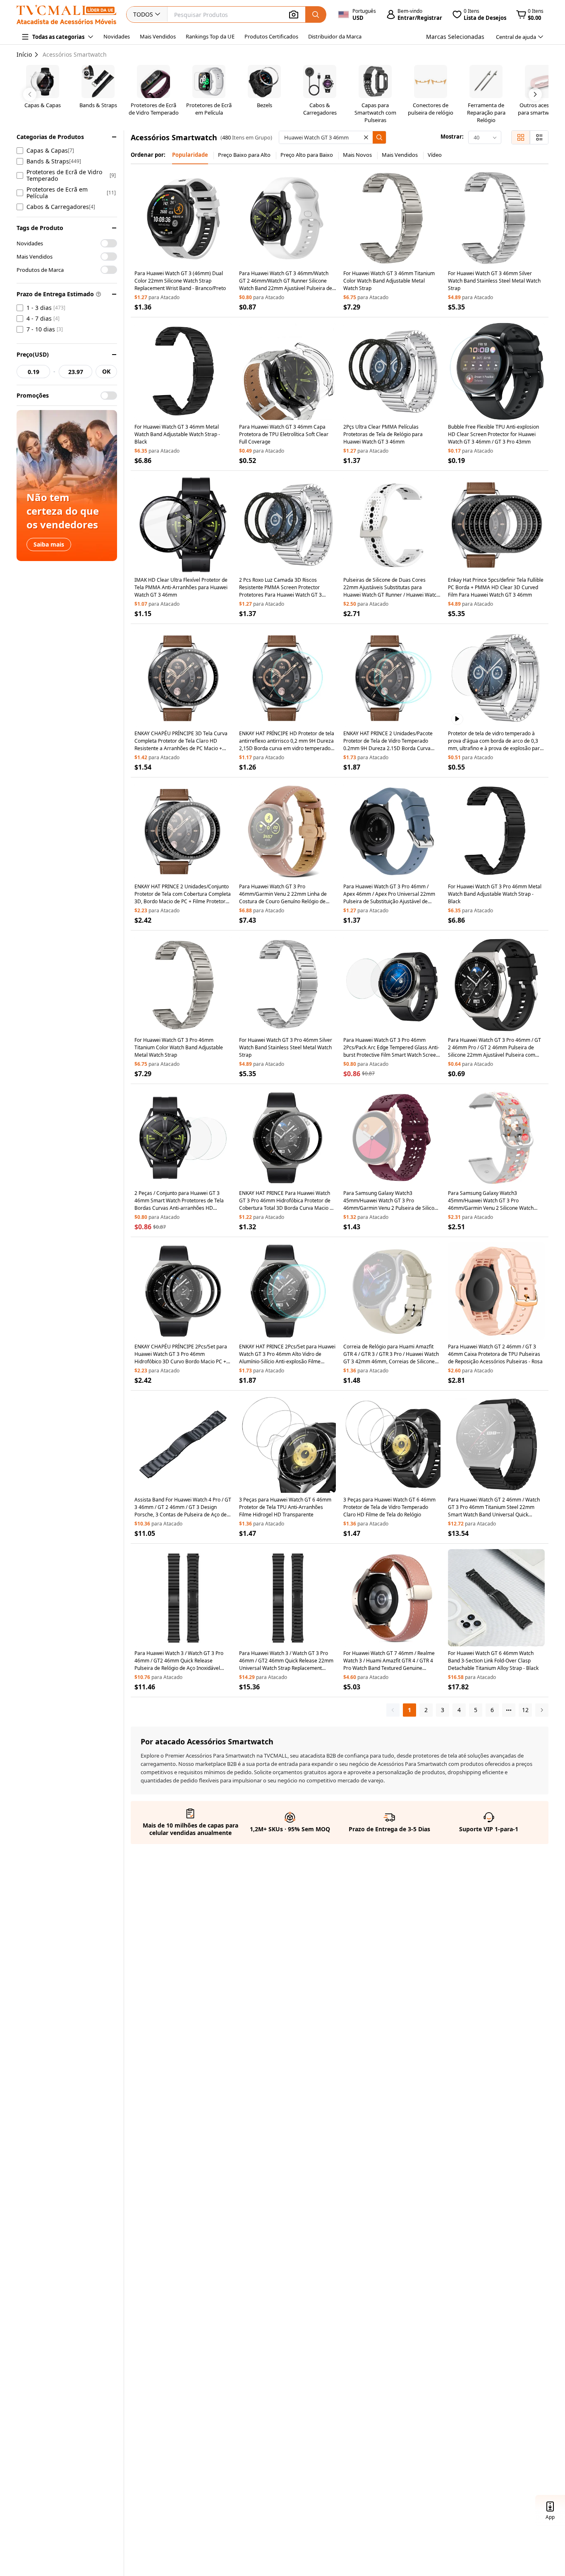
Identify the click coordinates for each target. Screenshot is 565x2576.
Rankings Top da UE (210, 36)
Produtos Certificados (271, 36)
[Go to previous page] (393, 1710)
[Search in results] (379, 137)
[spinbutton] (33, 372)
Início (24, 54)
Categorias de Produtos (50, 137)
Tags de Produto (40, 228)
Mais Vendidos (158, 36)
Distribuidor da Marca (335, 36)
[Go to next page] (542, 1710)
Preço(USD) (33, 354)
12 (525, 1710)
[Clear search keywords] (366, 137)
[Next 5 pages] (509, 1710)
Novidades (117, 36)
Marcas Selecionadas (455, 37)
